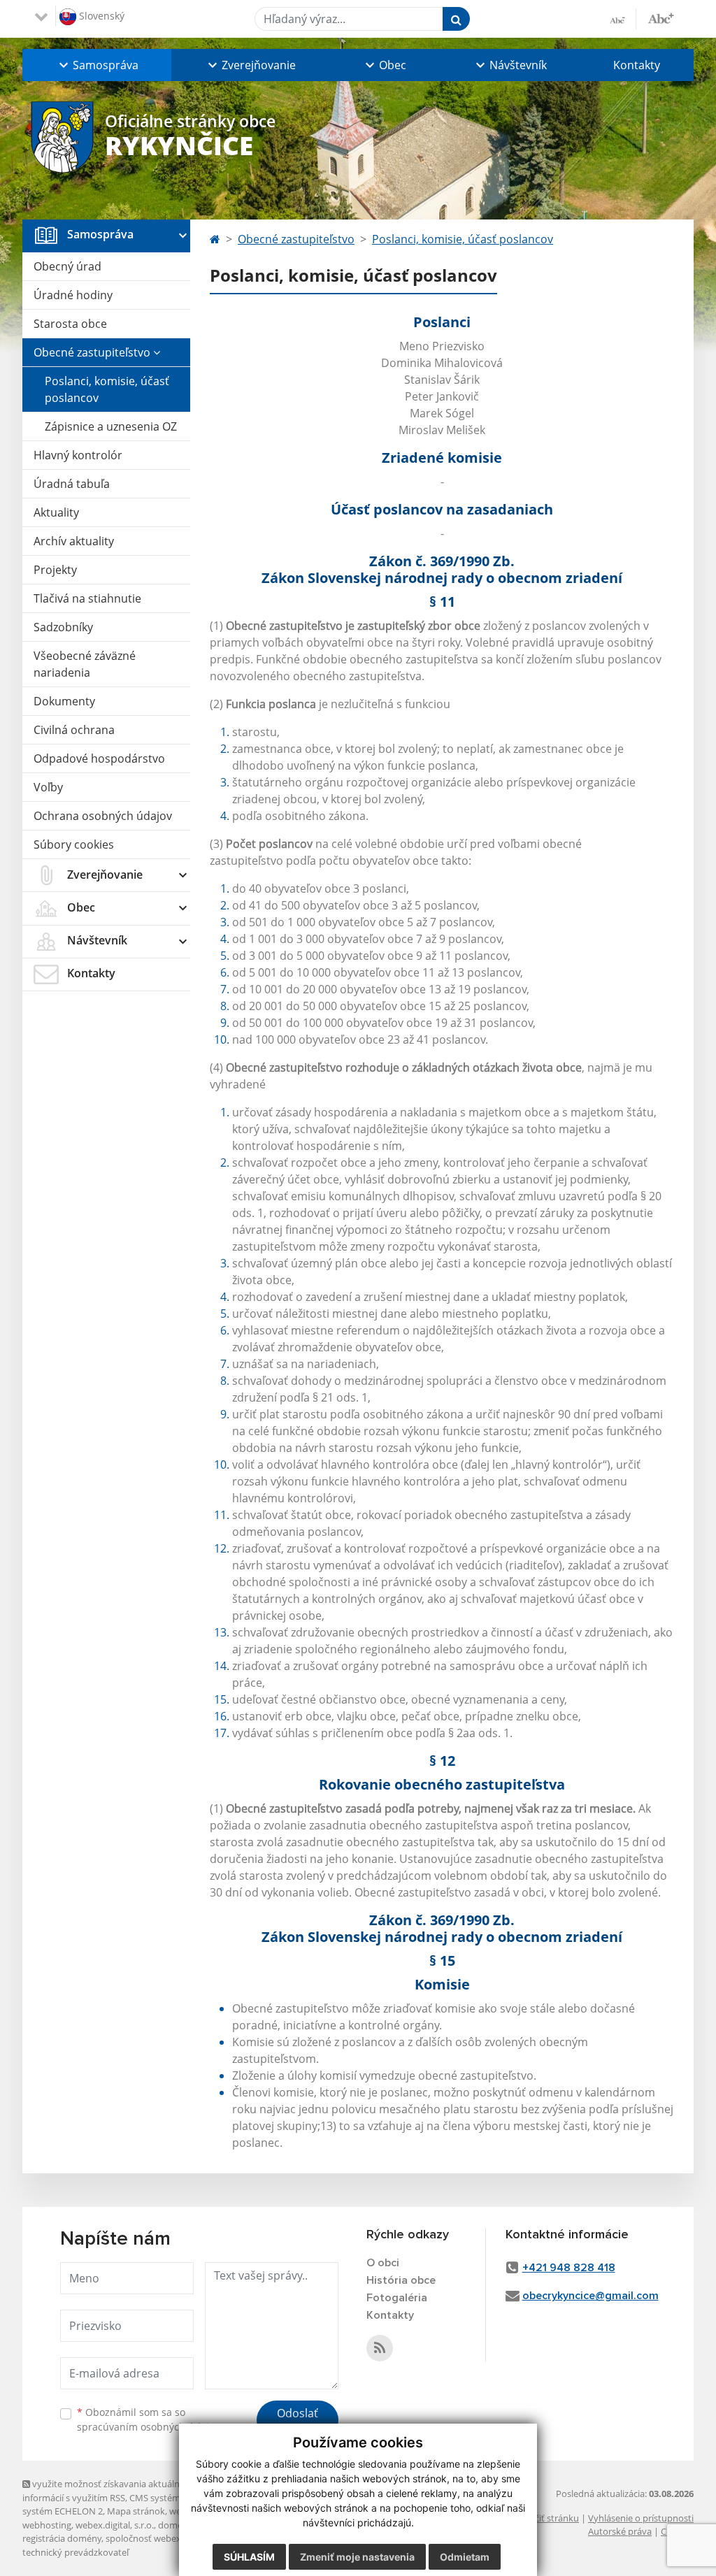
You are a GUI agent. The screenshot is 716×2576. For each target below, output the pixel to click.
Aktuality (56, 512)
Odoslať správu (298, 2422)
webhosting (47, 2525)
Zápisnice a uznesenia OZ (111, 426)
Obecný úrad (67, 266)
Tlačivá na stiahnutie (87, 598)
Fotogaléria (397, 2298)
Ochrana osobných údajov (103, 816)
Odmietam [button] (465, 2557)
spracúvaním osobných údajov (148, 2427)
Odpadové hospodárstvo (99, 758)
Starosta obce (70, 324)
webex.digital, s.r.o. (115, 2525)
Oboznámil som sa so (148, 2419)
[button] (97, 65)
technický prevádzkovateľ (76, 2552)
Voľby (48, 787)
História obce (401, 2280)
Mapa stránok (136, 2511)
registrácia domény (62, 2538)
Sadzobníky (63, 627)
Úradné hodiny (73, 295)
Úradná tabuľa (72, 484)
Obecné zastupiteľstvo (93, 352)
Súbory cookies (74, 844)
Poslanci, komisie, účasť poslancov (107, 389)
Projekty (55, 570)
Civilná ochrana (74, 730)
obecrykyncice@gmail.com (590, 2296)
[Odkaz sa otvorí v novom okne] (380, 2348)
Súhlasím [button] (249, 2557)
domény (175, 2525)
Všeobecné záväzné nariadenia (85, 664)
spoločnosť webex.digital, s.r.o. (169, 2538)
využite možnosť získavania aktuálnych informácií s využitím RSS (108, 2490)
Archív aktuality (74, 541)
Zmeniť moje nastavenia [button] (357, 2557)
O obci (383, 2263)
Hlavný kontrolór (78, 455)
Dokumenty (64, 701)
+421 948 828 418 (569, 2268)
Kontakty (637, 65)
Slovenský (100, 15)
